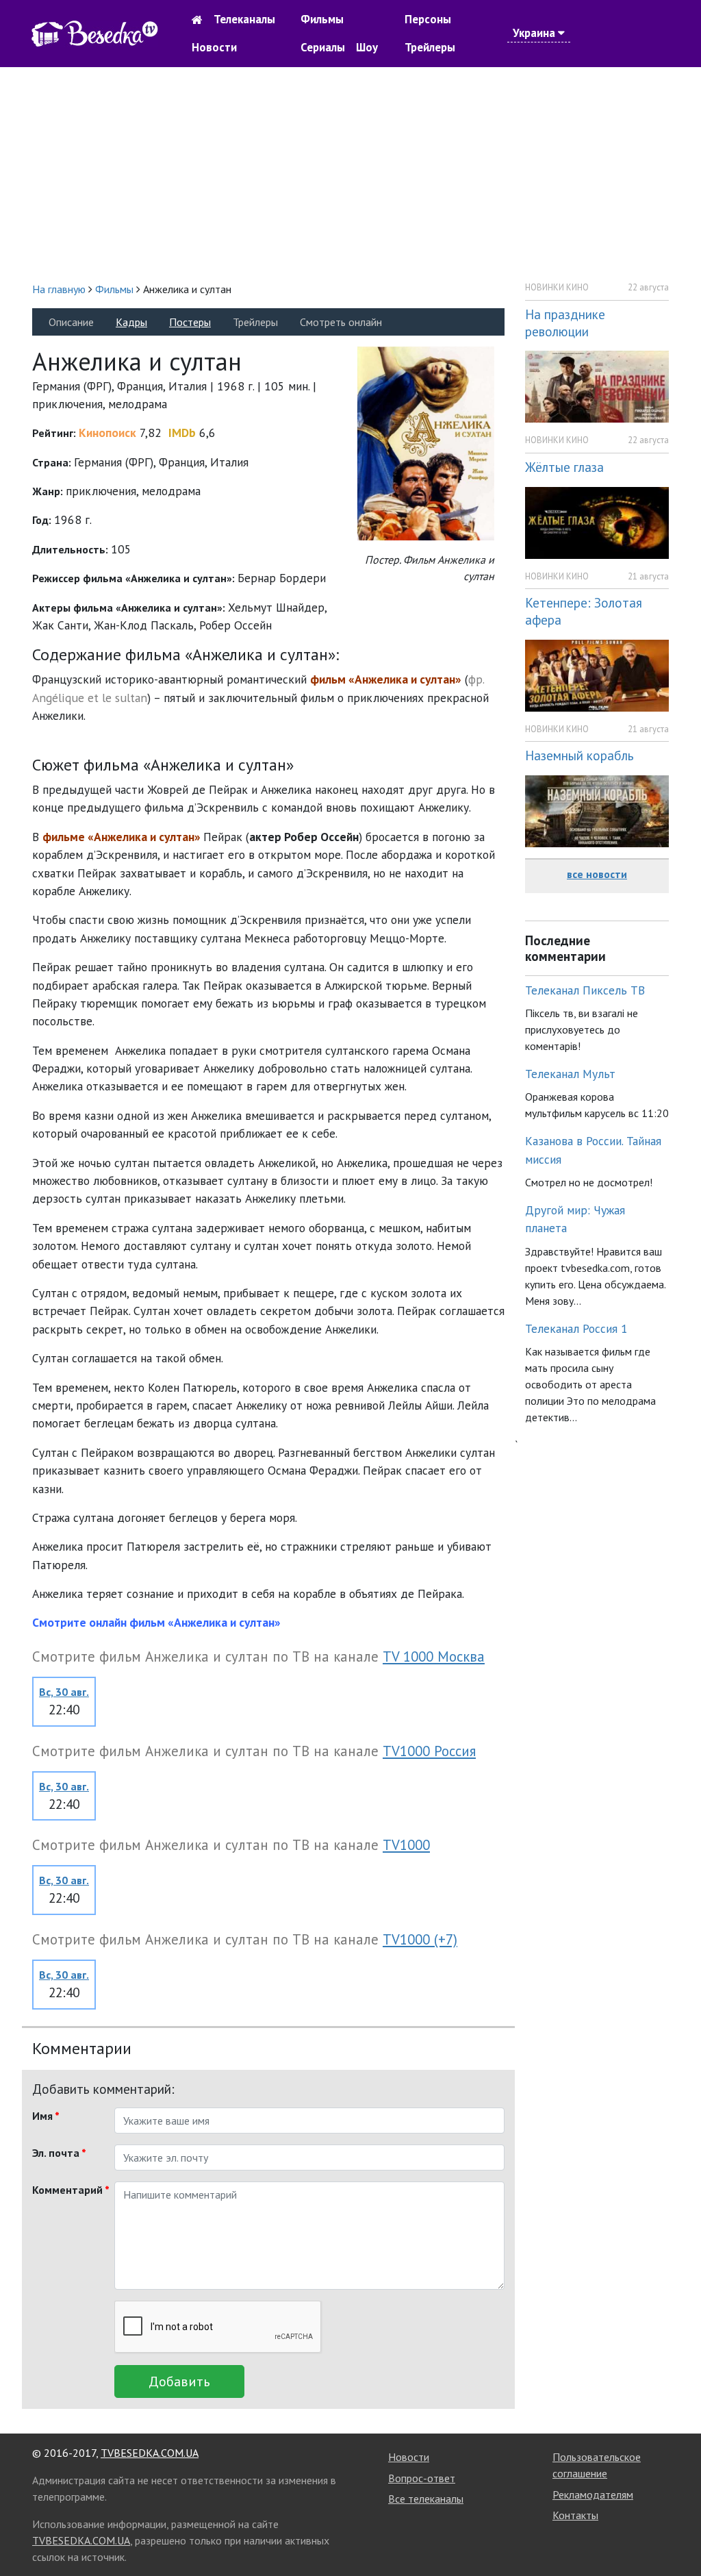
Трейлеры (430, 47)
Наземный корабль (579, 755)
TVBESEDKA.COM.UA (150, 2453)
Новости (214, 47)
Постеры (190, 322)
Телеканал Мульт (570, 1074)
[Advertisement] (350, 174)
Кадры (131, 322)
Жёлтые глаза (564, 467)
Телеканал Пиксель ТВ (585, 990)
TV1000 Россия (429, 1751)
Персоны (428, 19)
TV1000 (406, 1845)
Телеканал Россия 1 (576, 1328)
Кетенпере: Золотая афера (584, 611)
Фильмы (322, 19)
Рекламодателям (593, 2494)
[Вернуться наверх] (677, 2535)
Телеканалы (244, 19)
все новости (597, 874)
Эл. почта (59, 2153)
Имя (46, 2116)
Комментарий (68, 2190)
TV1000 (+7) (420, 1939)
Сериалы (323, 47)
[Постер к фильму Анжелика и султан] (426, 442)
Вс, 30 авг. (64, 1692)
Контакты (575, 2515)
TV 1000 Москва (434, 1656)
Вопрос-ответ (422, 2478)
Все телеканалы (426, 2499)
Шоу (367, 47)
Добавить (179, 2381)
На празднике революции (565, 323)
